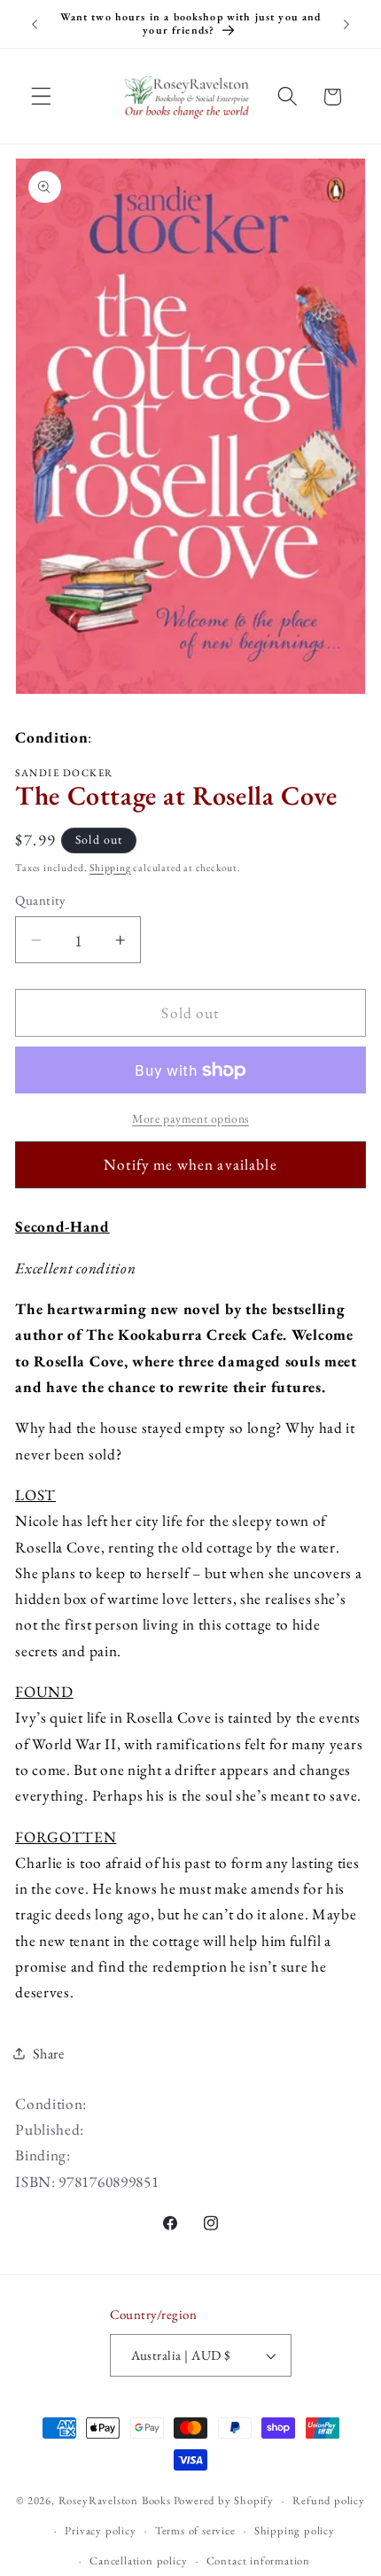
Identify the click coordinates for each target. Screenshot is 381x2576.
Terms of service (195, 2530)
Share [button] (48, 2054)
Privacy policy (100, 2530)
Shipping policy (295, 2530)
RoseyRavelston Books (115, 2500)
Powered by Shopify (224, 2500)
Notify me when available (190, 1164)
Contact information (258, 2560)
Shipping (110, 867)
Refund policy (328, 2500)
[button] (41, 97)
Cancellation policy (138, 2560)
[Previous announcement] (35, 24)
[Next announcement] (346, 24)
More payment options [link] (190, 1118)
